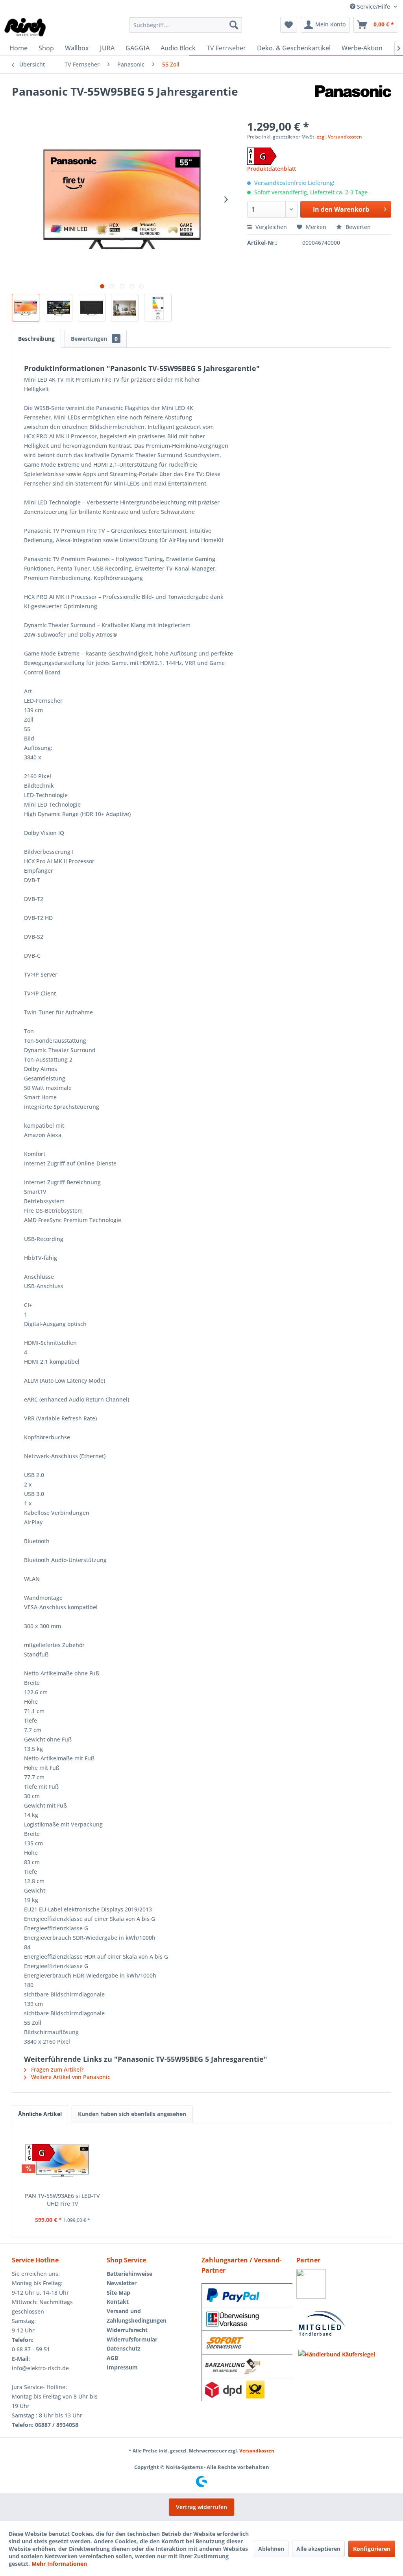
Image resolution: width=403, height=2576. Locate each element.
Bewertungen (94, 339)
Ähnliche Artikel (40, 2114)
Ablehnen (271, 2549)
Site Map (118, 2293)
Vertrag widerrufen (201, 2507)
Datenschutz (124, 2348)
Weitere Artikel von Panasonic (70, 2077)
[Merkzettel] (289, 25)
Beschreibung (36, 339)
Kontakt (118, 2302)
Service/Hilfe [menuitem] (373, 6)
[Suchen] (234, 25)
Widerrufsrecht (127, 2330)
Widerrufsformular (132, 2339)
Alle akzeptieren (318, 2549)
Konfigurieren (372, 2549)
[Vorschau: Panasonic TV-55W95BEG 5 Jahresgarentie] (26, 308)
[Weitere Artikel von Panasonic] (353, 99)
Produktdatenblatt (272, 169)
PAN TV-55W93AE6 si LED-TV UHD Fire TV (62, 2200)
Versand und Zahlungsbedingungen (137, 2316)
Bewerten (357, 227)
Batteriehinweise (129, 2274)
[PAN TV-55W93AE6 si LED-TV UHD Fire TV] (63, 2161)
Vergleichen (270, 227)
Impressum (122, 2367)
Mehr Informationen (59, 2564)
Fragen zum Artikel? (56, 2069)
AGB (112, 2358)
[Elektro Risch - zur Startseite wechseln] (26, 27)
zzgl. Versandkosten (339, 137)
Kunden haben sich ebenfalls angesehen (132, 2114)
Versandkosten (257, 2451)
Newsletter (122, 2283)
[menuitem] (186, 25)
